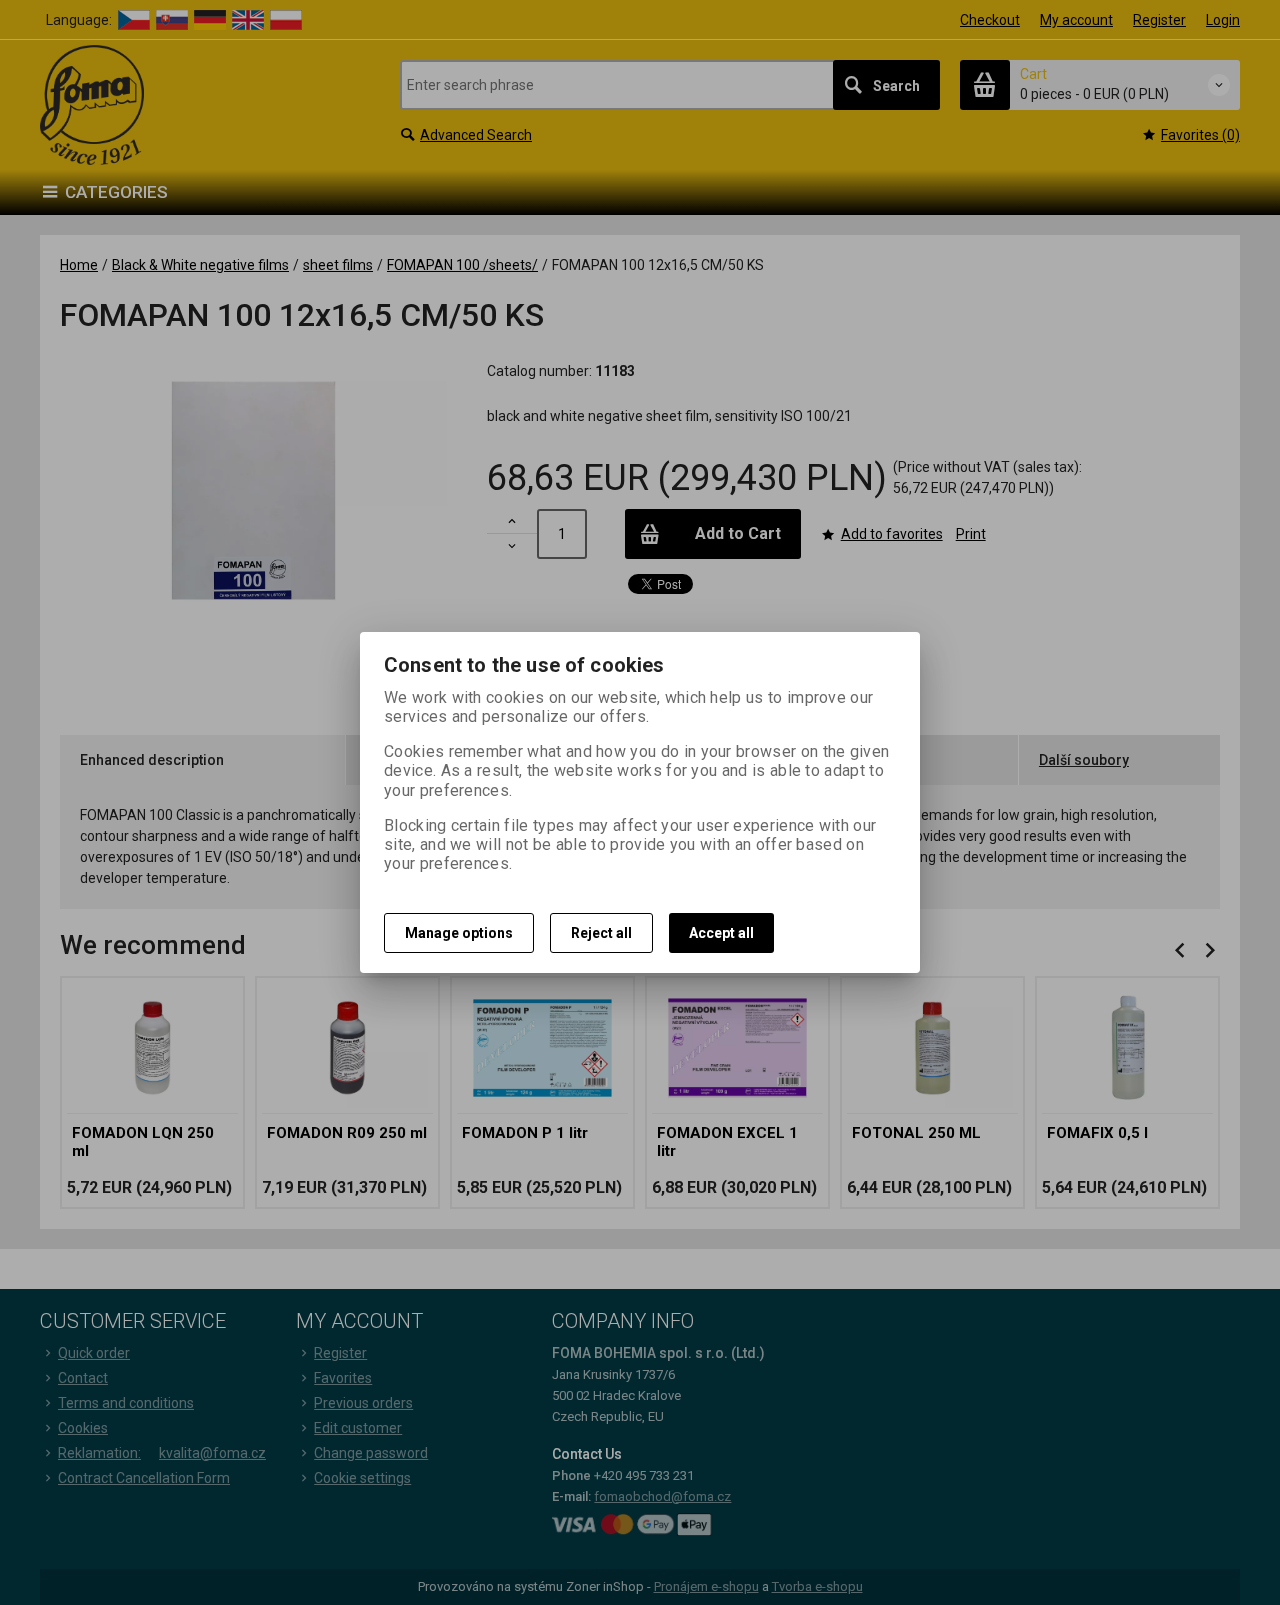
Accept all (721, 933)
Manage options (459, 933)
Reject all (601, 933)
